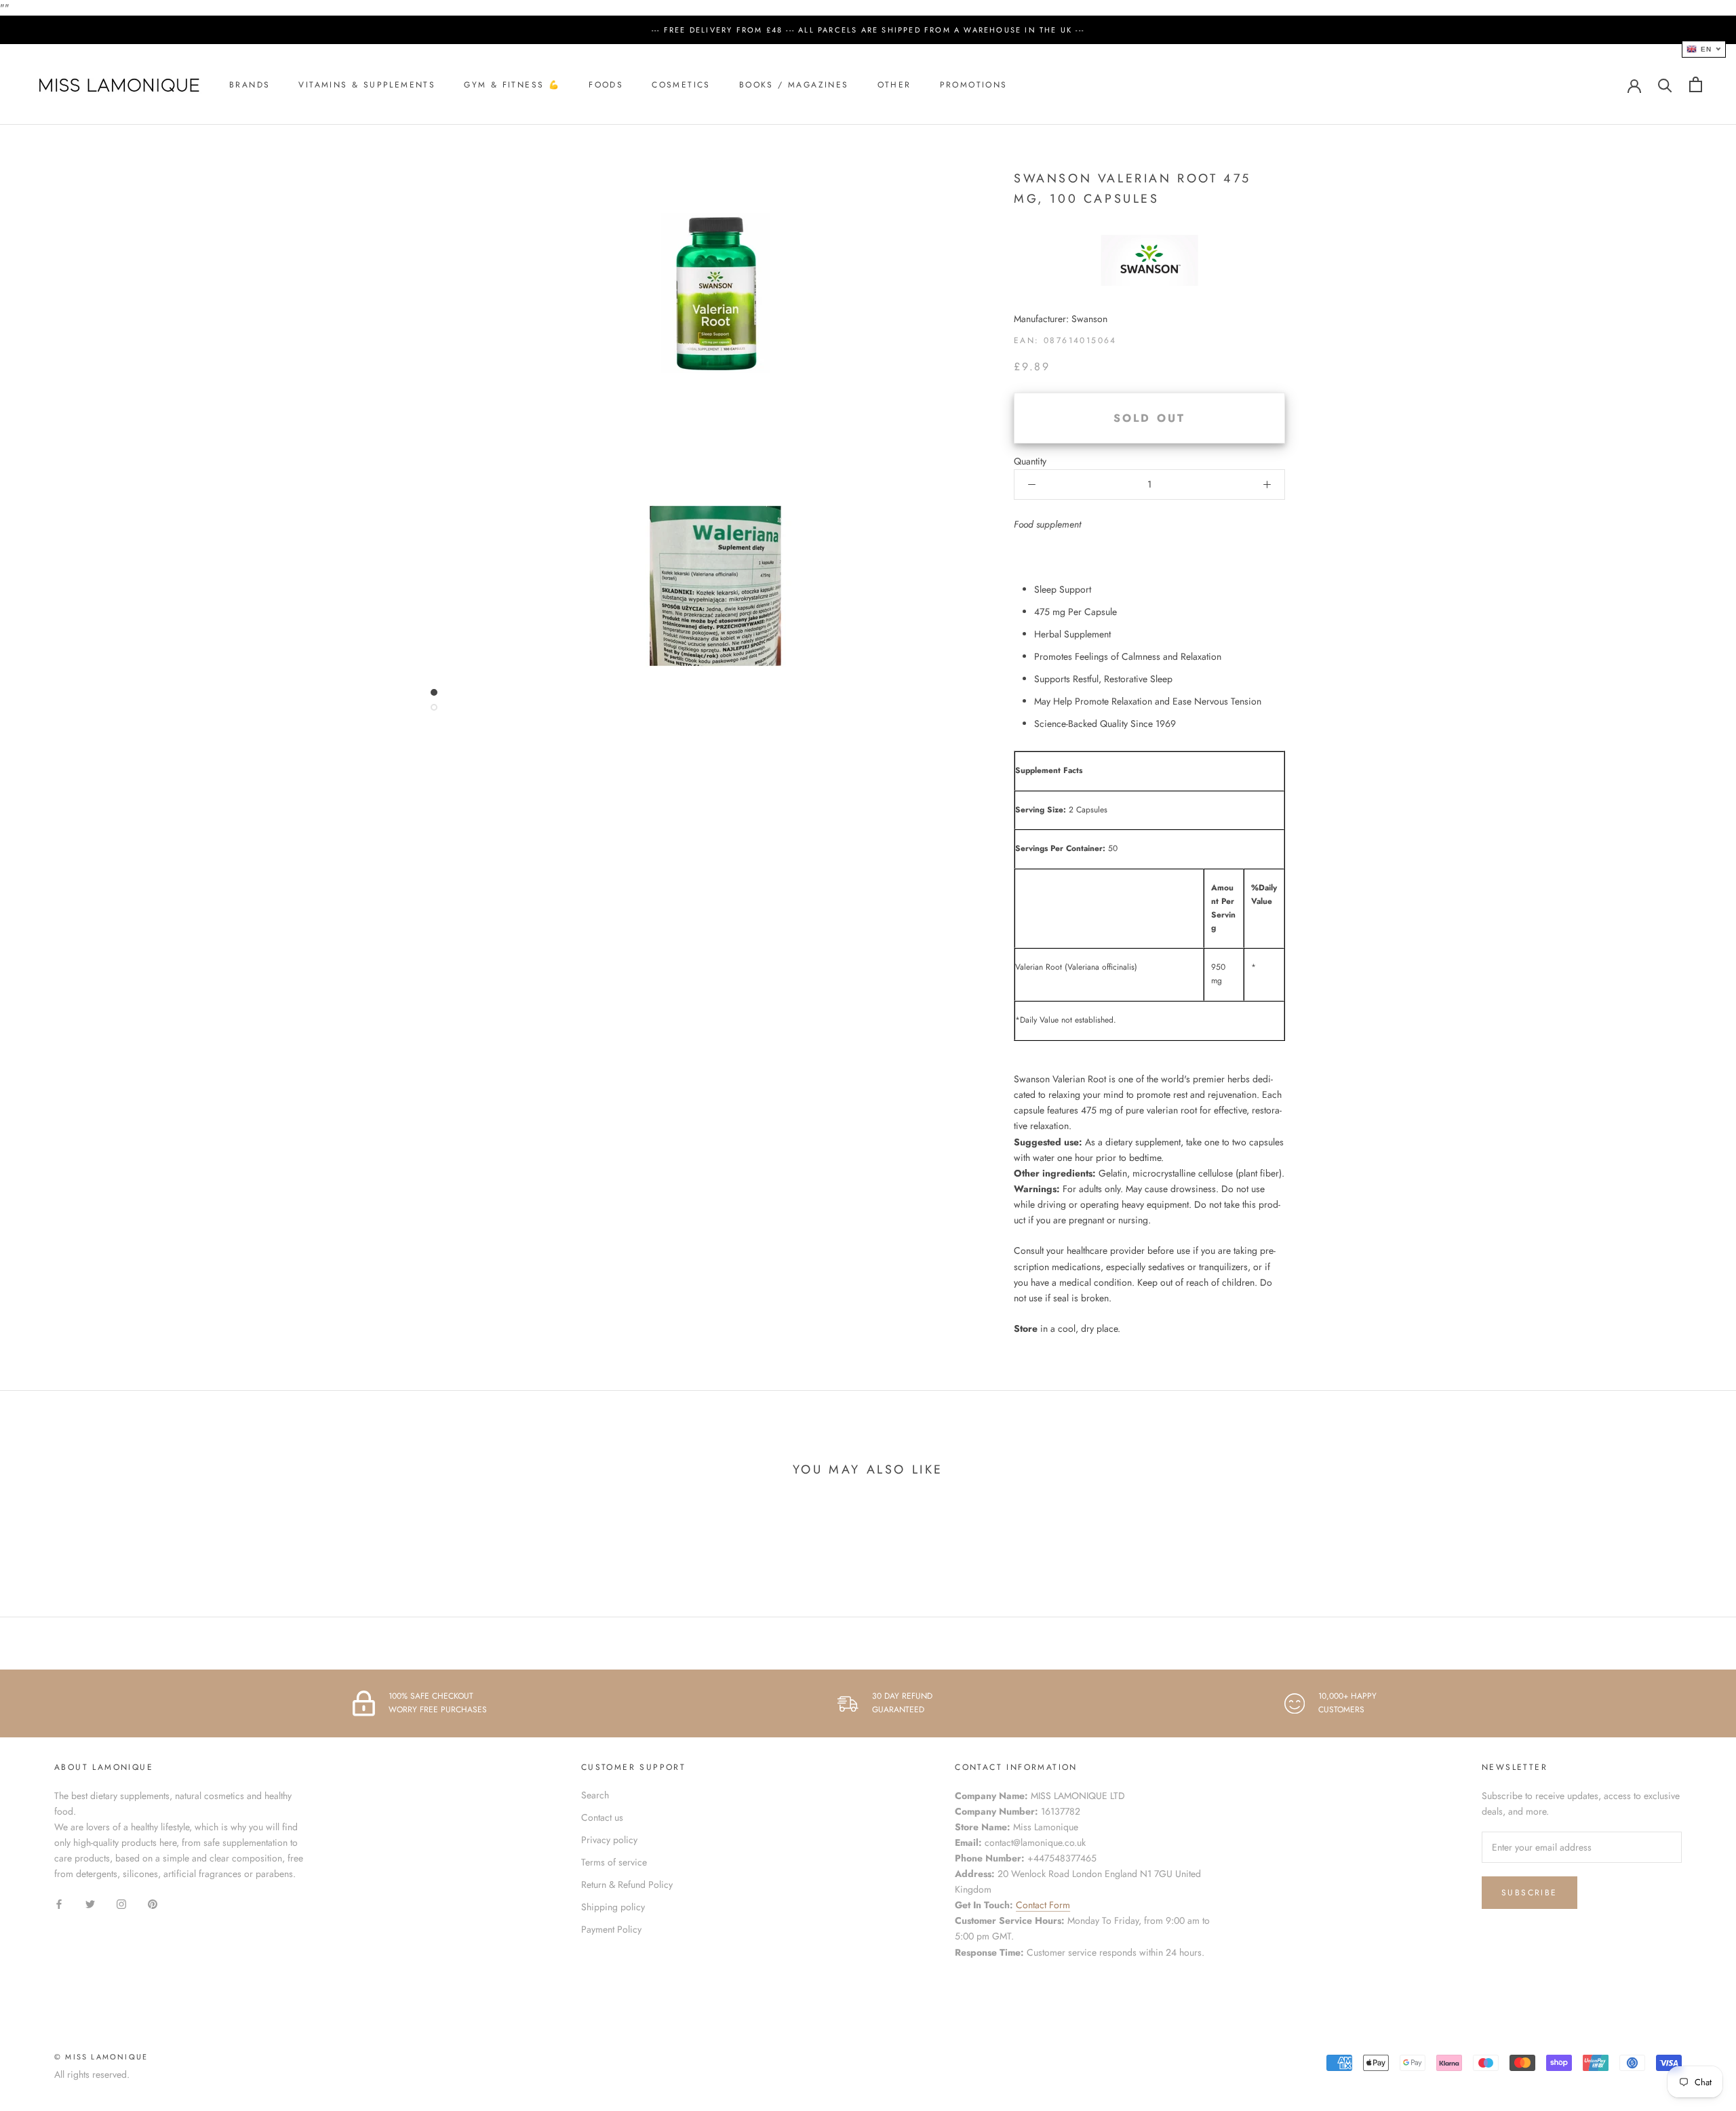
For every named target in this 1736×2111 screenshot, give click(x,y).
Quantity (1030, 461)
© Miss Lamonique (101, 2057)
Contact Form (1043, 1905)
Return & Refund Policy (627, 1885)
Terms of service (614, 1862)
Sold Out (1150, 418)
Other (894, 85)
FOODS (606, 85)
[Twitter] (90, 1903)
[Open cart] (1696, 84)
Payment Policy (611, 1929)
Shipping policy (613, 1907)
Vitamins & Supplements (367, 85)
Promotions (974, 85)
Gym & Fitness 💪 (512, 85)
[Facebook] (59, 1903)
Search (595, 1795)
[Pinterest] (153, 1903)
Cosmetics (681, 85)
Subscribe (1530, 1893)
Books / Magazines (794, 85)
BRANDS (250, 85)
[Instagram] (121, 1903)
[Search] (1665, 84)
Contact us (602, 1817)
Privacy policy (609, 1840)
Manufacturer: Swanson (1061, 319)
